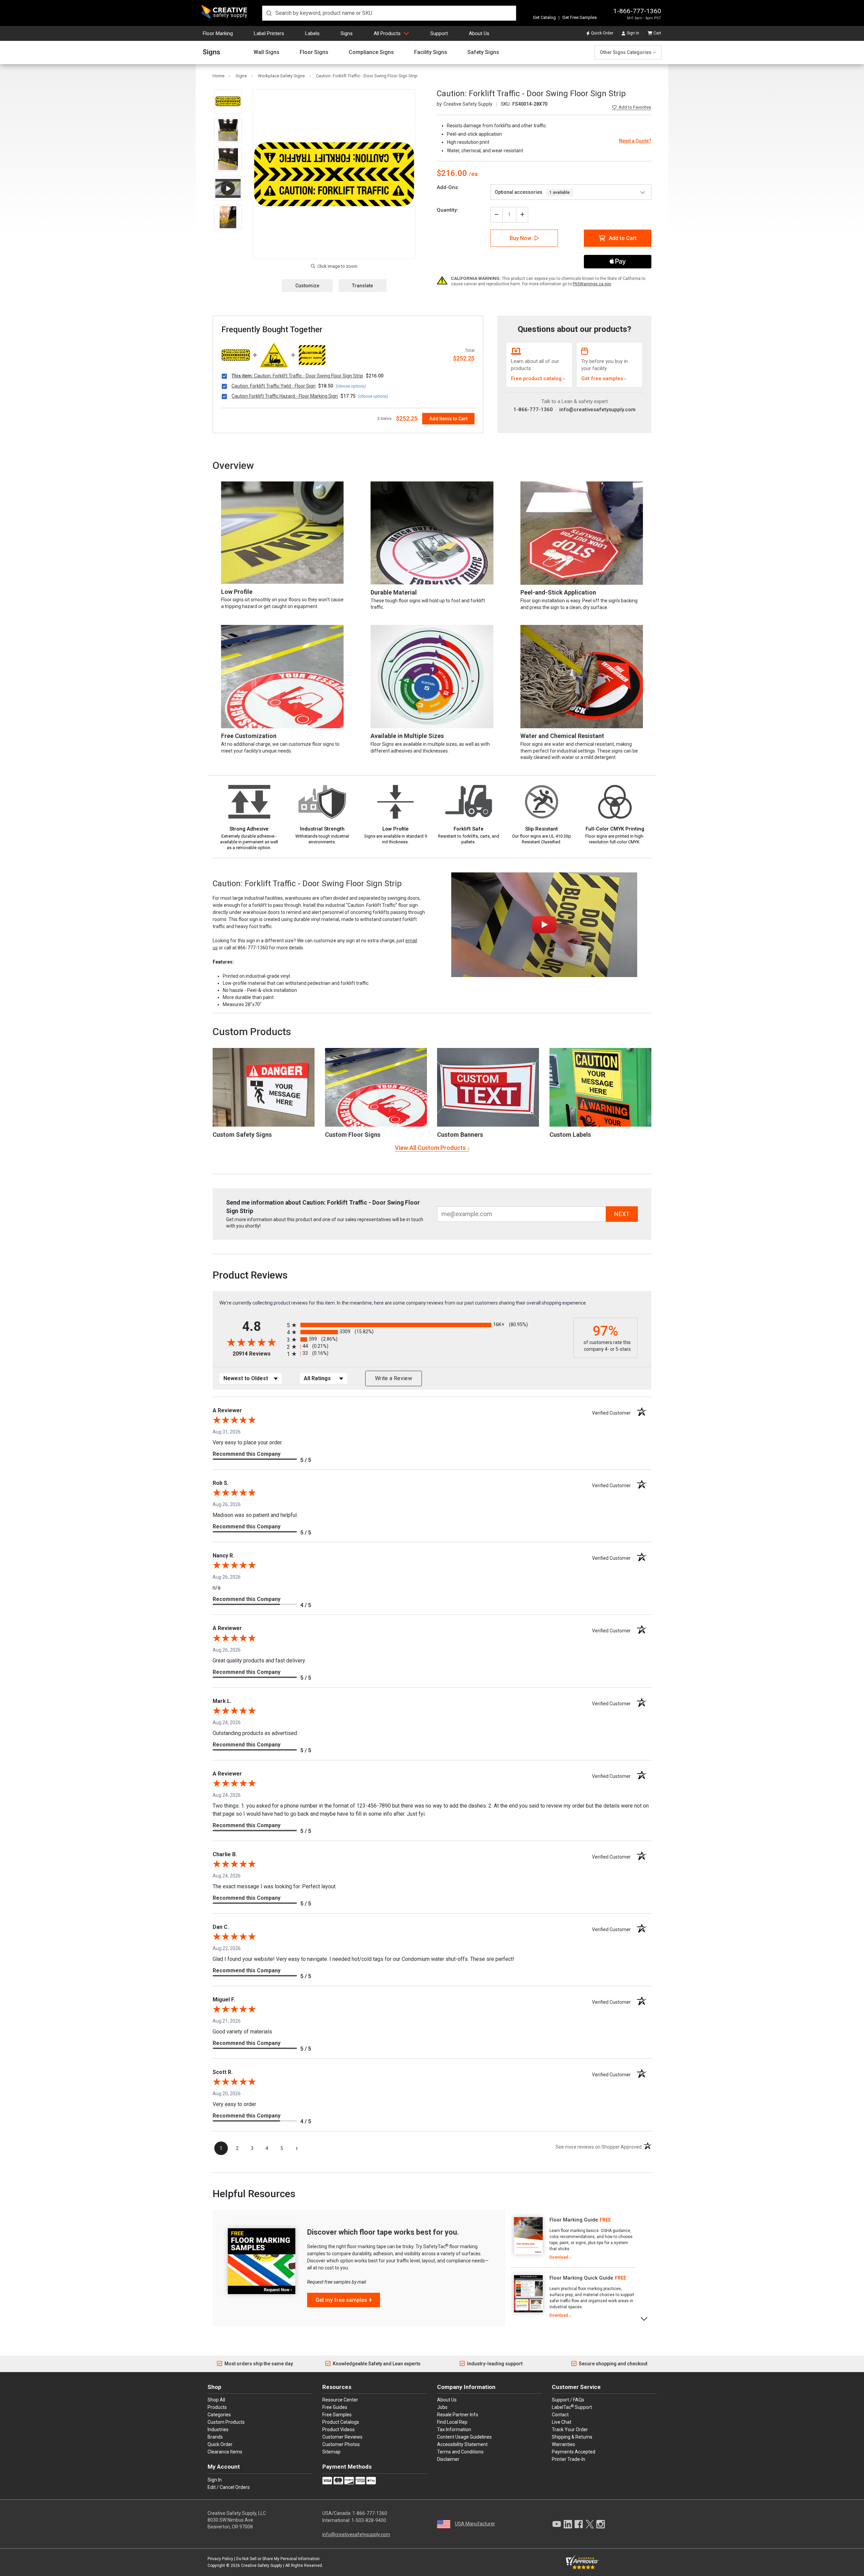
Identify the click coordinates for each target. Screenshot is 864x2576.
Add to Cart (623, 238)
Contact (560, 2415)
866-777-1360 (253, 948)
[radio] (428, 1325)
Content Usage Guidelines (464, 2437)
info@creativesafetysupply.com (597, 410)
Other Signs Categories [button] (626, 52)
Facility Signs (431, 52)
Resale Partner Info (458, 2415)
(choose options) (351, 386)
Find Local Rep (452, 2422)
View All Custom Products (430, 1148)
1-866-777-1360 (637, 11)
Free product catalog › (538, 378)
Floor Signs (314, 52)
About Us (479, 33)
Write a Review (394, 1378)
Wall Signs (266, 52)
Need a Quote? (635, 141)
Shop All (216, 2400)
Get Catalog (544, 17)
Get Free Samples (579, 17)
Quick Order (602, 33)
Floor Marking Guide (574, 2220)
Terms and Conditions (460, 2452)
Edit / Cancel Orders (229, 2487)
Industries (218, 2429)
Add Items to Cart (448, 419)
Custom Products (252, 1032)
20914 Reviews (258, 1354)
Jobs (442, 2407)
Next (644, 2318)
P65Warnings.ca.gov (592, 284)
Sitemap (331, 2452)
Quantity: (447, 210)
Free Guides (335, 2407)
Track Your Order (570, 2429)
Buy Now (520, 238)
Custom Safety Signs (242, 1135)
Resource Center (340, 2400)
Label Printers (269, 33)
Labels (312, 33)
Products (217, 2407)
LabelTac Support (572, 2407)
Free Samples (337, 2415)
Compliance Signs (371, 52)
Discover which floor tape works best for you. (383, 2232)
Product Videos (339, 2429)
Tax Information (454, 2429)
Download (559, 2257)
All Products (387, 33)
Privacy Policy (220, 2559)
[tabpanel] (573, 2239)
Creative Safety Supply (262, 2566)
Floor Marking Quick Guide (581, 2278)
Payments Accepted (574, 2452)
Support (439, 33)
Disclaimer (448, 2459)
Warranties (563, 2444)
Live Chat (562, 2422)
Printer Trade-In (569, 2459)
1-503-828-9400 (369, 2520)
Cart (657, 33)
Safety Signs (483, 52)
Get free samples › (604, 378)
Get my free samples (341, 2300)
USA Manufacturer (475, 2524)
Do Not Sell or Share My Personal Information (278, 2559)
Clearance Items (225, 2452)
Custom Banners (460, 1135)
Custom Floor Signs (353, 1135)
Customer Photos (341, 2444)
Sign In (633, 33)
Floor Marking (218, 33)
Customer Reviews (342, 2437)
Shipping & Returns (572, 2437)
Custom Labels (570, 1135)
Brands (215, 2437)
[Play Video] (228, 188)
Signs (347, 33)
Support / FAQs (568, 2400)
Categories (219, 2415)
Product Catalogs (341, 2422)
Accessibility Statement (462, 2444)
